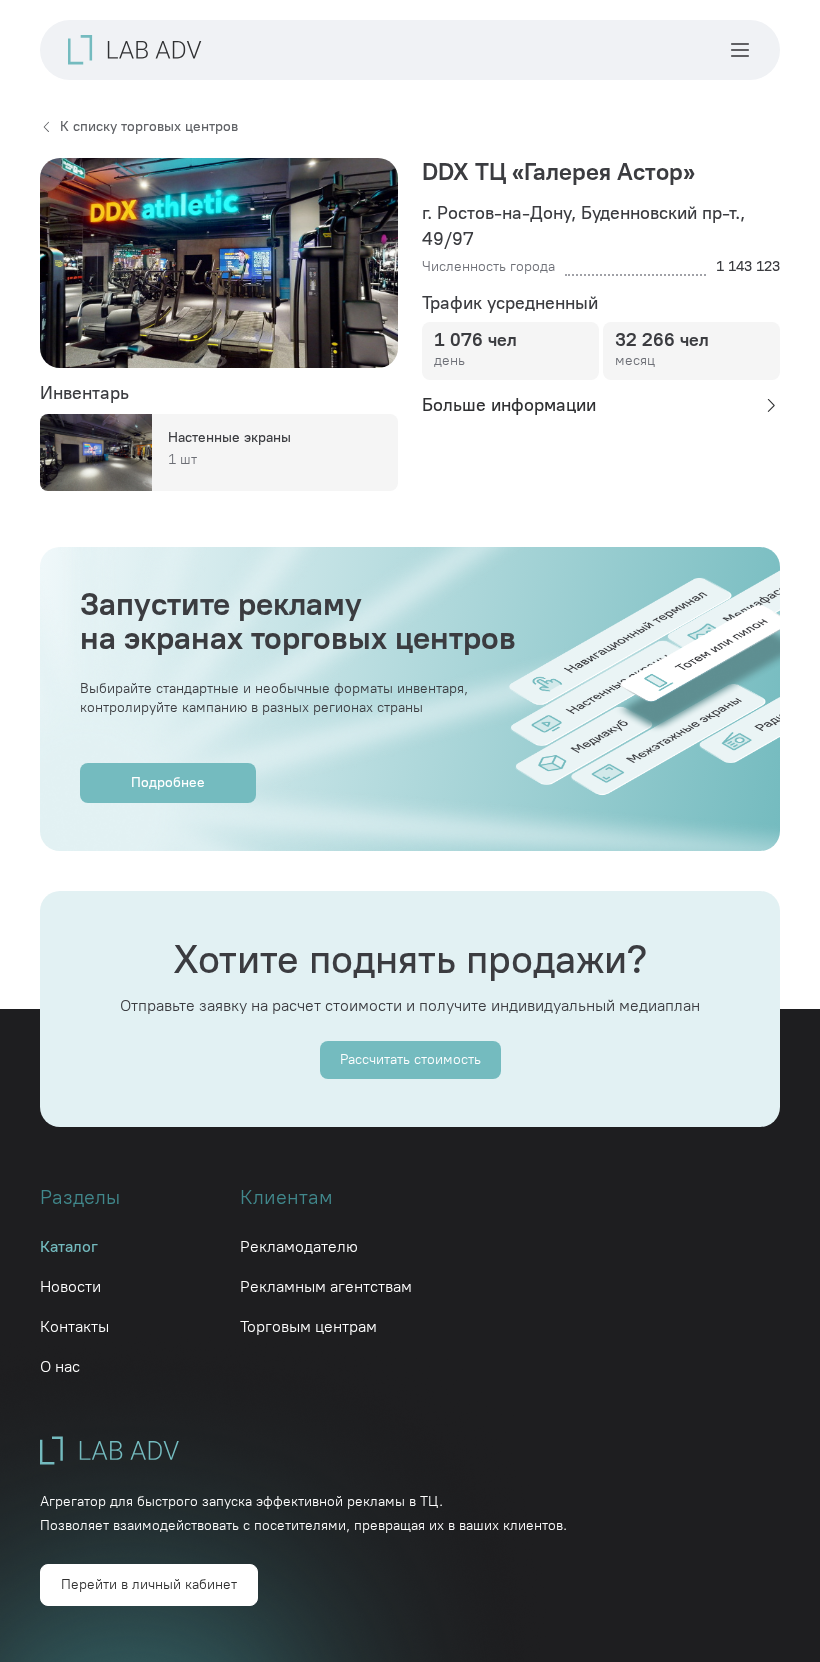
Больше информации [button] (509, 405)
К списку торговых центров (149, 126)
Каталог (69, 1246)
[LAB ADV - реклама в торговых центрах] (135, 50)
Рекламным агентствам (326, 1286)
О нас (60, 1366)
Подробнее (168, 782)
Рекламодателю (299, 1246)
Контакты (74, 1326)
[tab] (601, 405)
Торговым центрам (308, 1326)
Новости (70, 1286)
